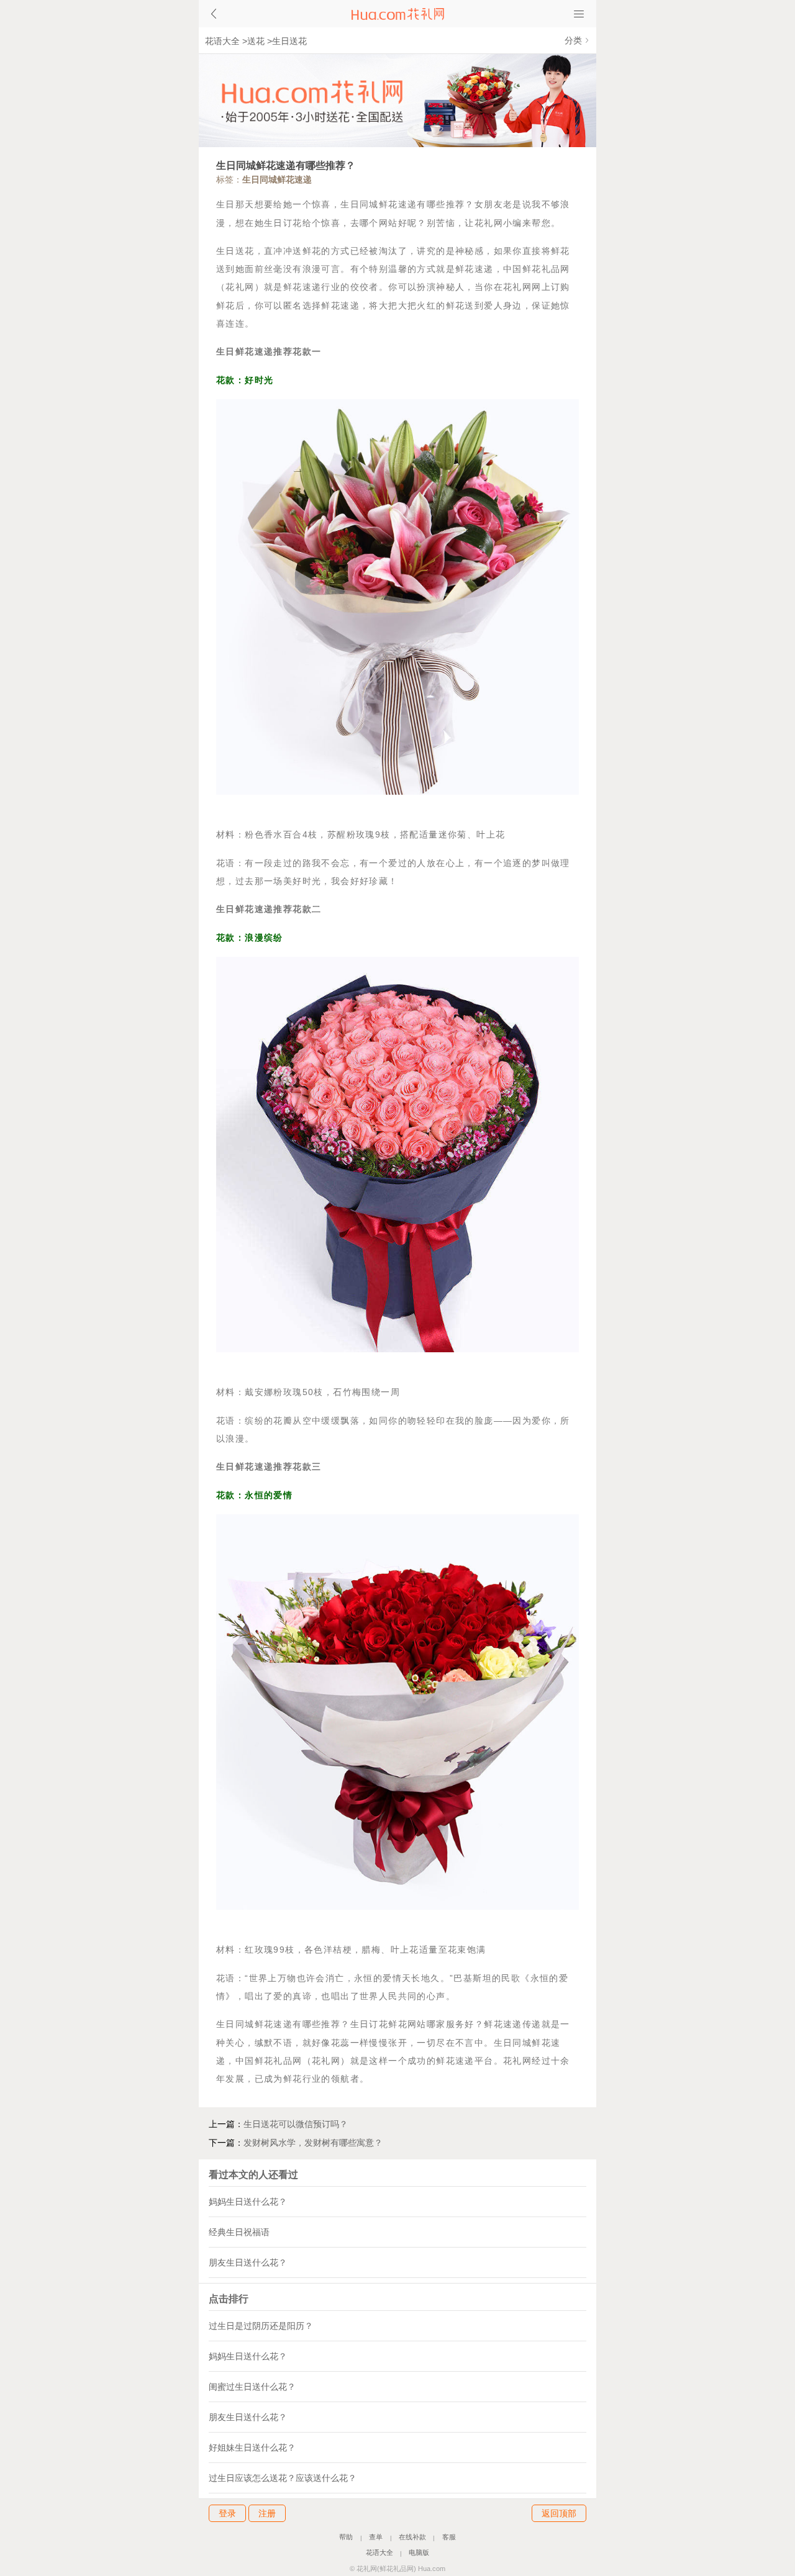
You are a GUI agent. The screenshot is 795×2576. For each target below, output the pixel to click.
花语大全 (222, 41)
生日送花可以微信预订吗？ (296, 2124)
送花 (256, 41)
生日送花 (289, 41)
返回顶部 (559, 2513)
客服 (449, 2538)
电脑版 (419, 2553)
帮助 (346, 2538)
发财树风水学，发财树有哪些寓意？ (313, 2143)
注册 (267, 2513)
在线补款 (412, 2538)
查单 (376, 2538)
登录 (227, 2513)
